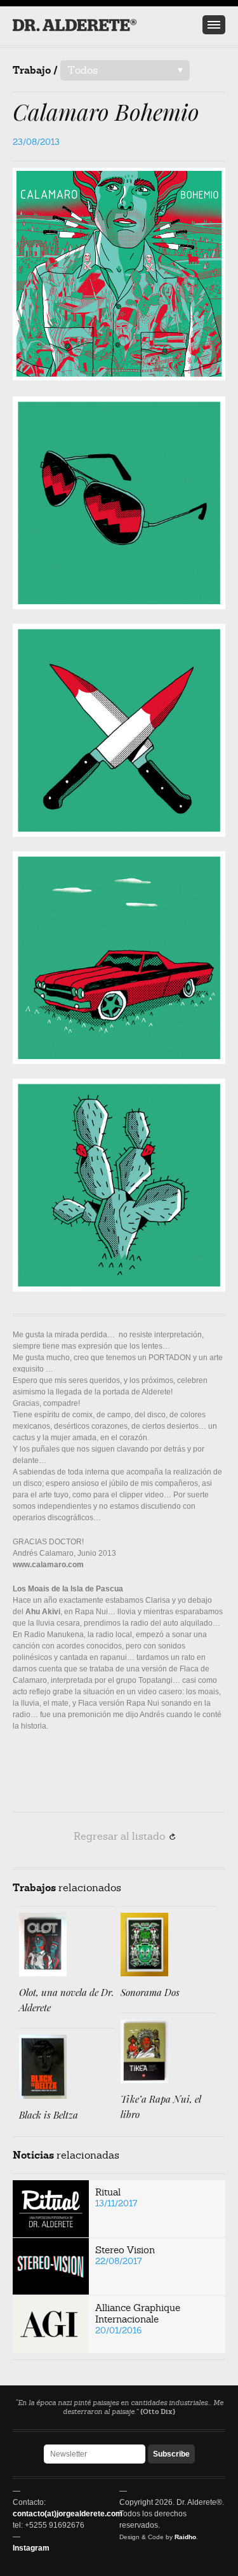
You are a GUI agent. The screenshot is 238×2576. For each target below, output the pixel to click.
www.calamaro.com (48, 1565)
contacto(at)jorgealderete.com (68, 2514)
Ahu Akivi (43, 1612)
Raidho (185, 2537)
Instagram (31, 2548)
